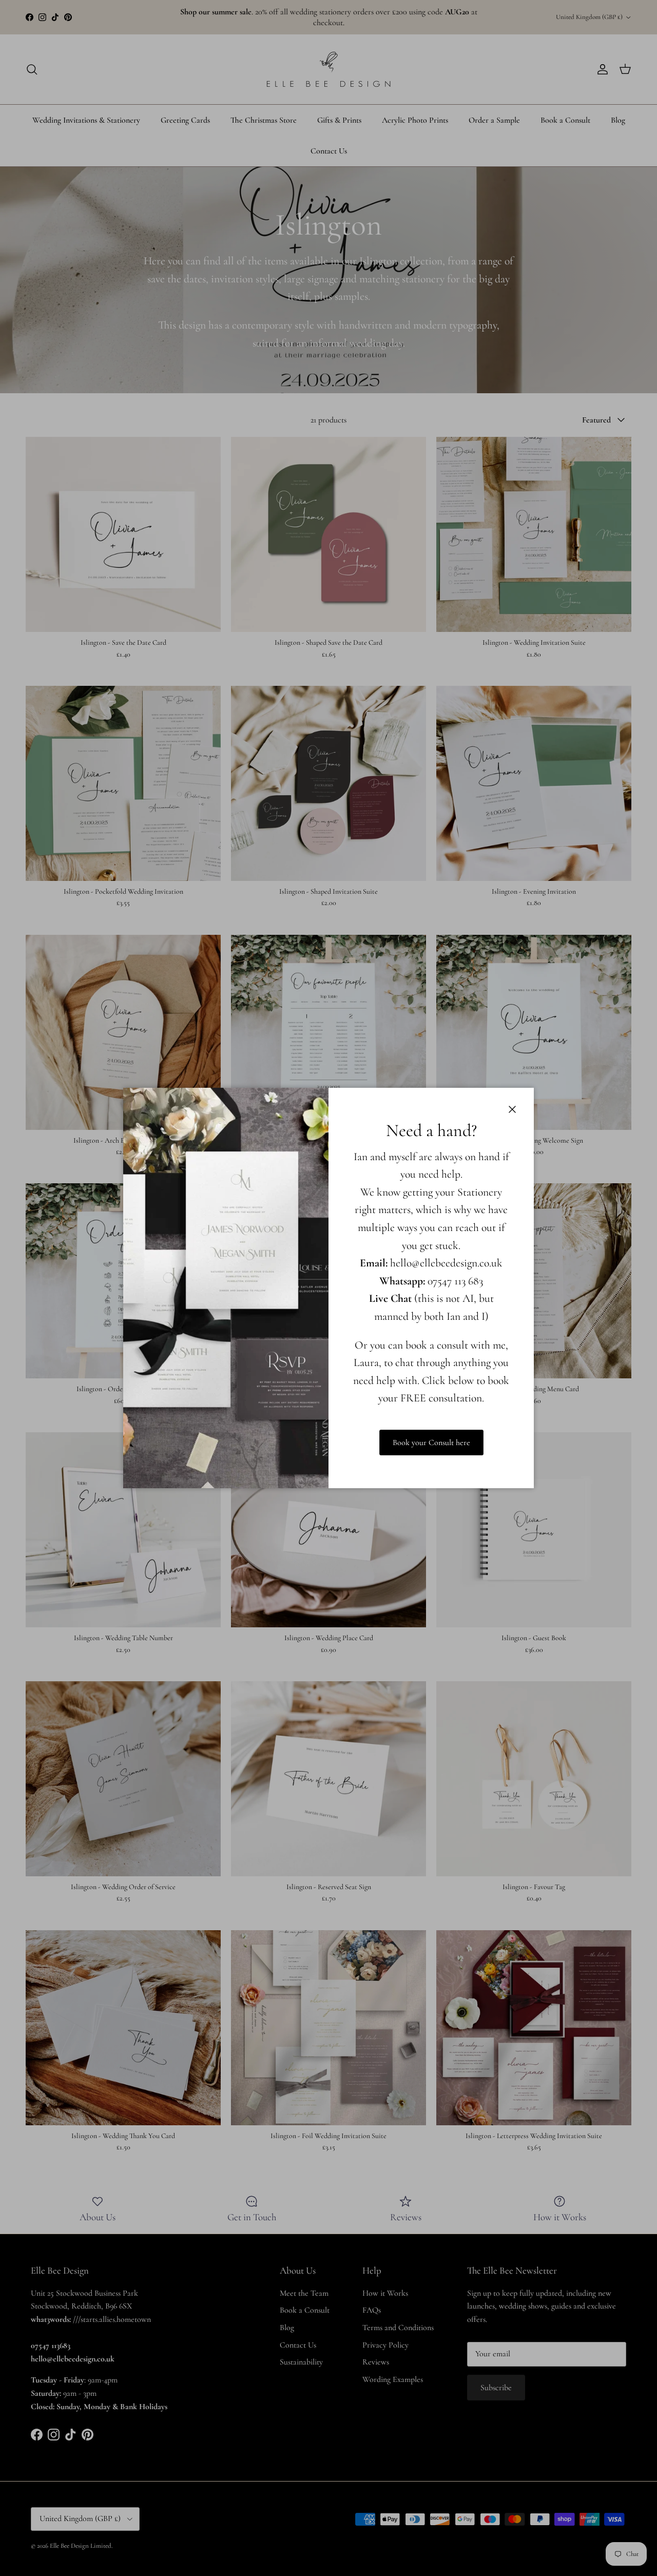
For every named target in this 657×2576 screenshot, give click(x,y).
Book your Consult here (431, 1443)
